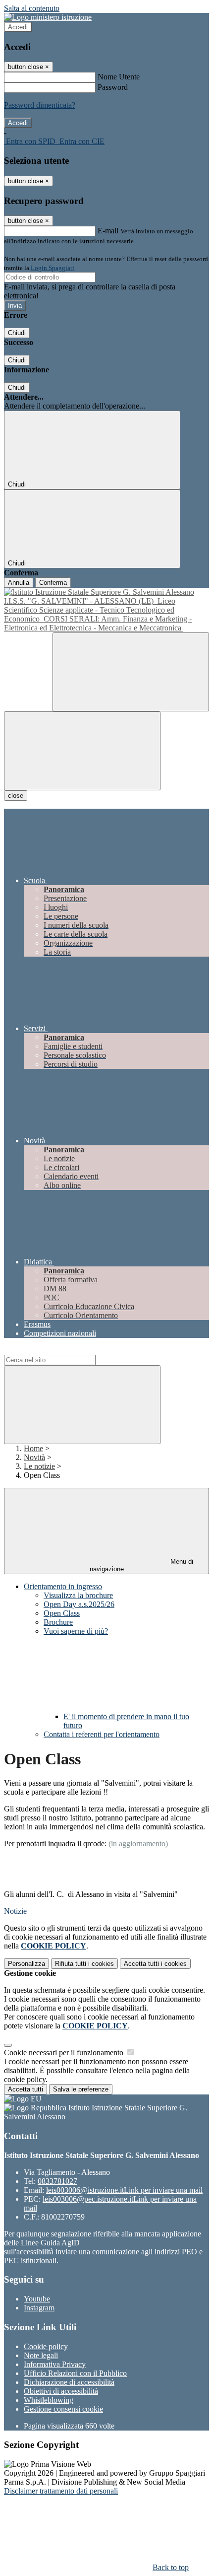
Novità (34, 1457)
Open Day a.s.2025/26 (79, 1604)
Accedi (18, 27)
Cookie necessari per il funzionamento (65, 2053)
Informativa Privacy (55, 2364)
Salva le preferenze (81, 2089)
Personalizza (27, 1964)
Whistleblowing (49, 2400)
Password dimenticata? (40, 105)
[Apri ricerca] (131, 672)
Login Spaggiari (53, 268)
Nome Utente (119, 77)
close (16, 796)
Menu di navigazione (142, 1565)
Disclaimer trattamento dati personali (61, 2491)
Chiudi (17, 333)
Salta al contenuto (32, 8)
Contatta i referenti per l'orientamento (102, 1734)
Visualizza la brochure (78, 1595)
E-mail (108, 231)
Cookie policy (46, 2346)
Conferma (53, 583)
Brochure (58, 1622)
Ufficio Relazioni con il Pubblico (75, 2373)
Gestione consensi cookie (63, 2409)
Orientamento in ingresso (63, 1586)
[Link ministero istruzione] (48, 17)
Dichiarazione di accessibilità (69, 2382)
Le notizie (39, 1466)
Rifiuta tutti (84, 1964)
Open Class (62, 1613)
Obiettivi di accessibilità (61, 2391)
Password (113, 87)
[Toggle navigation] (82, 751)
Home (33, 1448)
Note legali (41, 2355)
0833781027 (57, 2181)
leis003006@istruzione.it (124, 2190)
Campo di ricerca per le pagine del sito (64, 1350)
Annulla (19, 583)
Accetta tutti (155, 1964)
